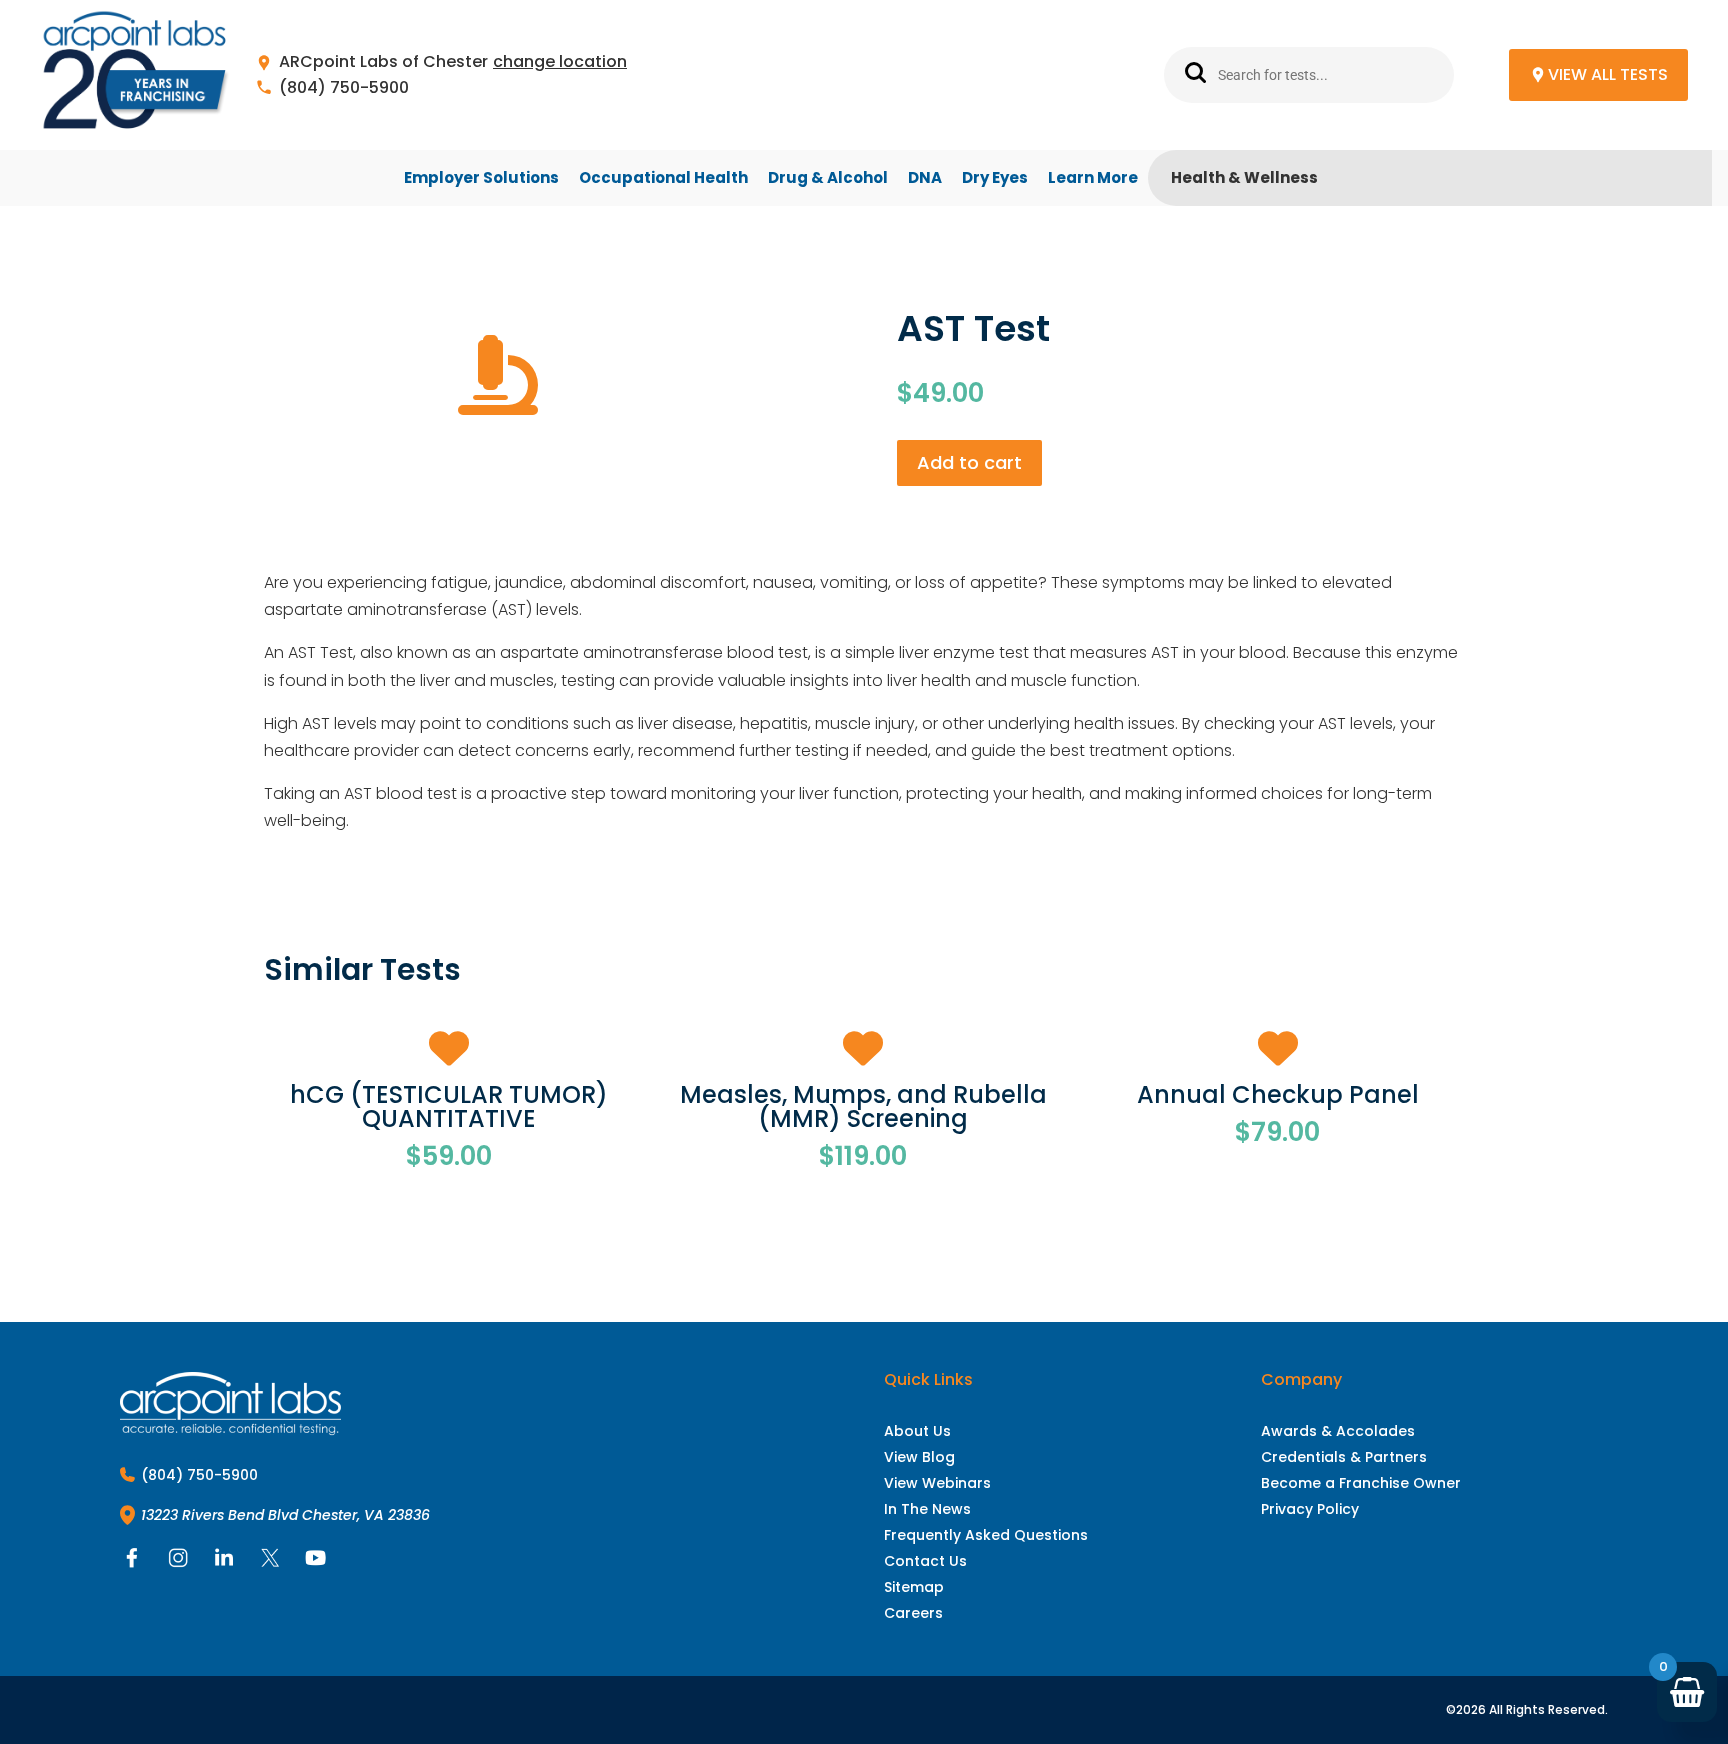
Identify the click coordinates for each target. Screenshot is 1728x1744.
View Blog (919, 1457)
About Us (917, 1431)
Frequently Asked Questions (986, 1535)
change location (560, 62)
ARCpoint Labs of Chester (383, 62)
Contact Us (925, 1561)
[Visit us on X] (270, 1562)
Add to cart (969, 462)
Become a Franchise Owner (1361, 1483)
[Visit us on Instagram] (178, 1562)
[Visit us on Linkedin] (224, 1562)
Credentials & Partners (1344, 1457)
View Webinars (937, 1483)
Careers (913, 1613)
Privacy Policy (1310, 1509)
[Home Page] (135, 75)
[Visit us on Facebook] (132, 1562)
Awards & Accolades (1338, 1431)
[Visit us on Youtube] (316, 1562)
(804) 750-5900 (344, 88)
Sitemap (914, 1587)
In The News (927, 1509)
